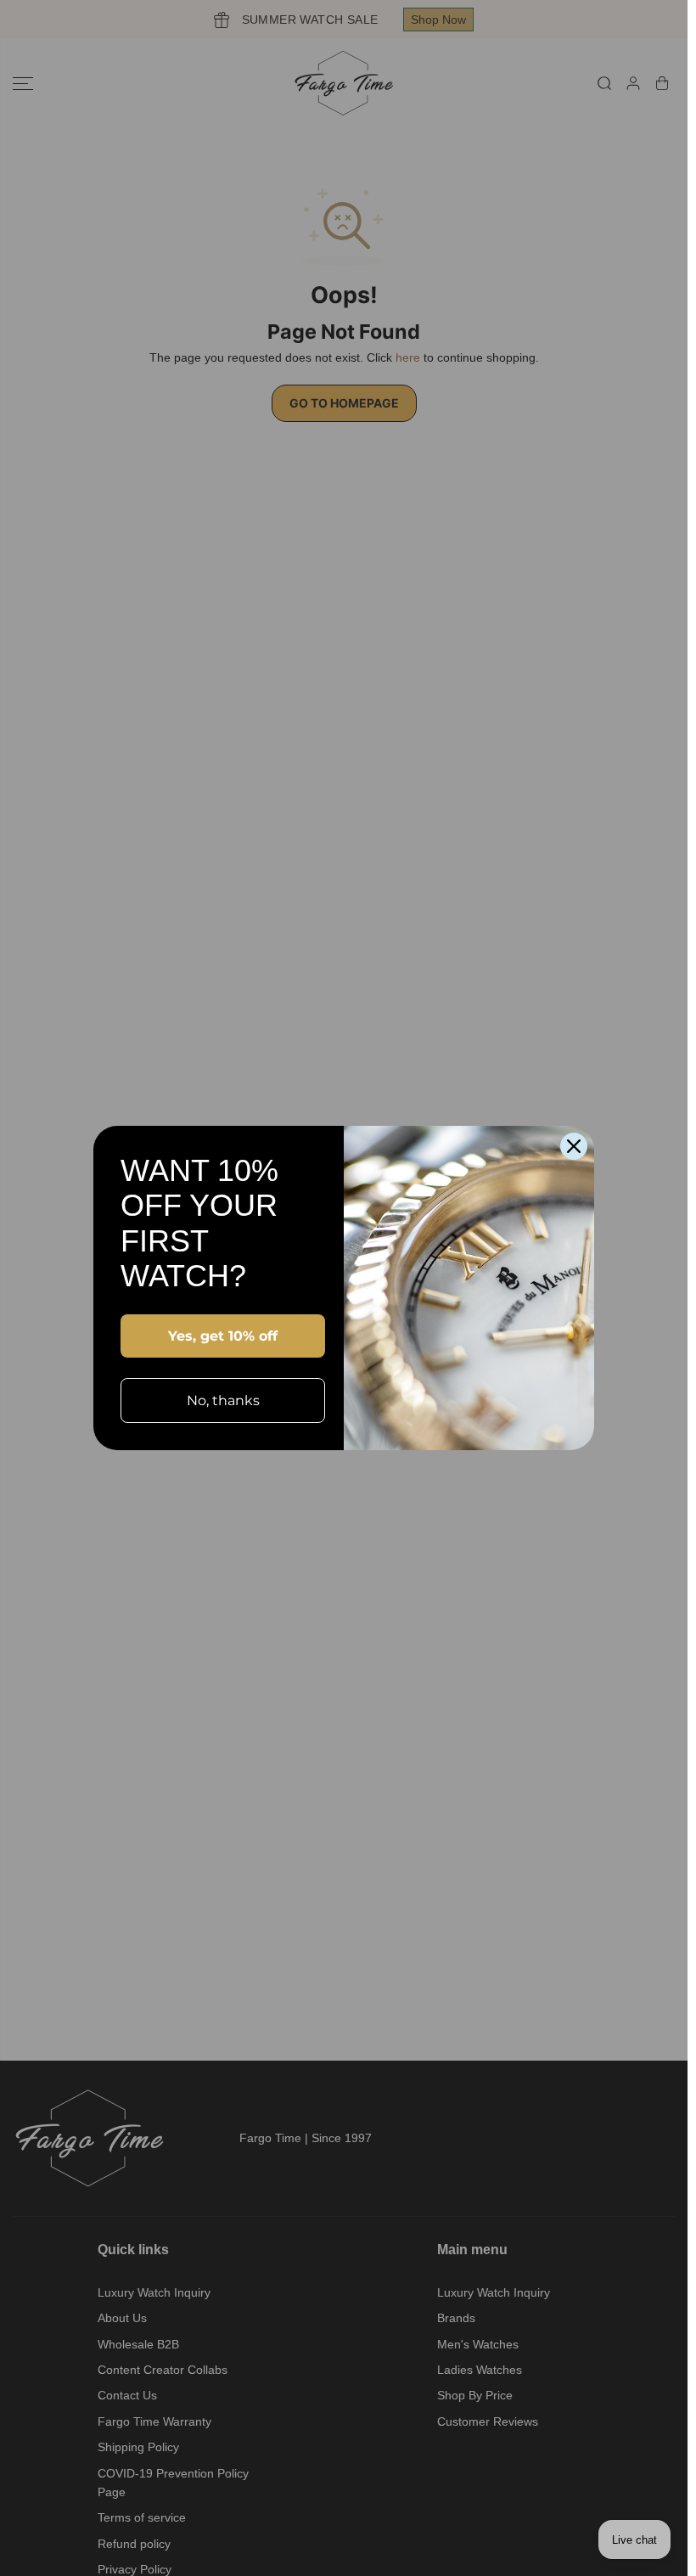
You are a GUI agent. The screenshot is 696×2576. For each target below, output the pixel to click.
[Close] (574, 1146)
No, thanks (223, 1400)
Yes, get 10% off (223, 1336)
